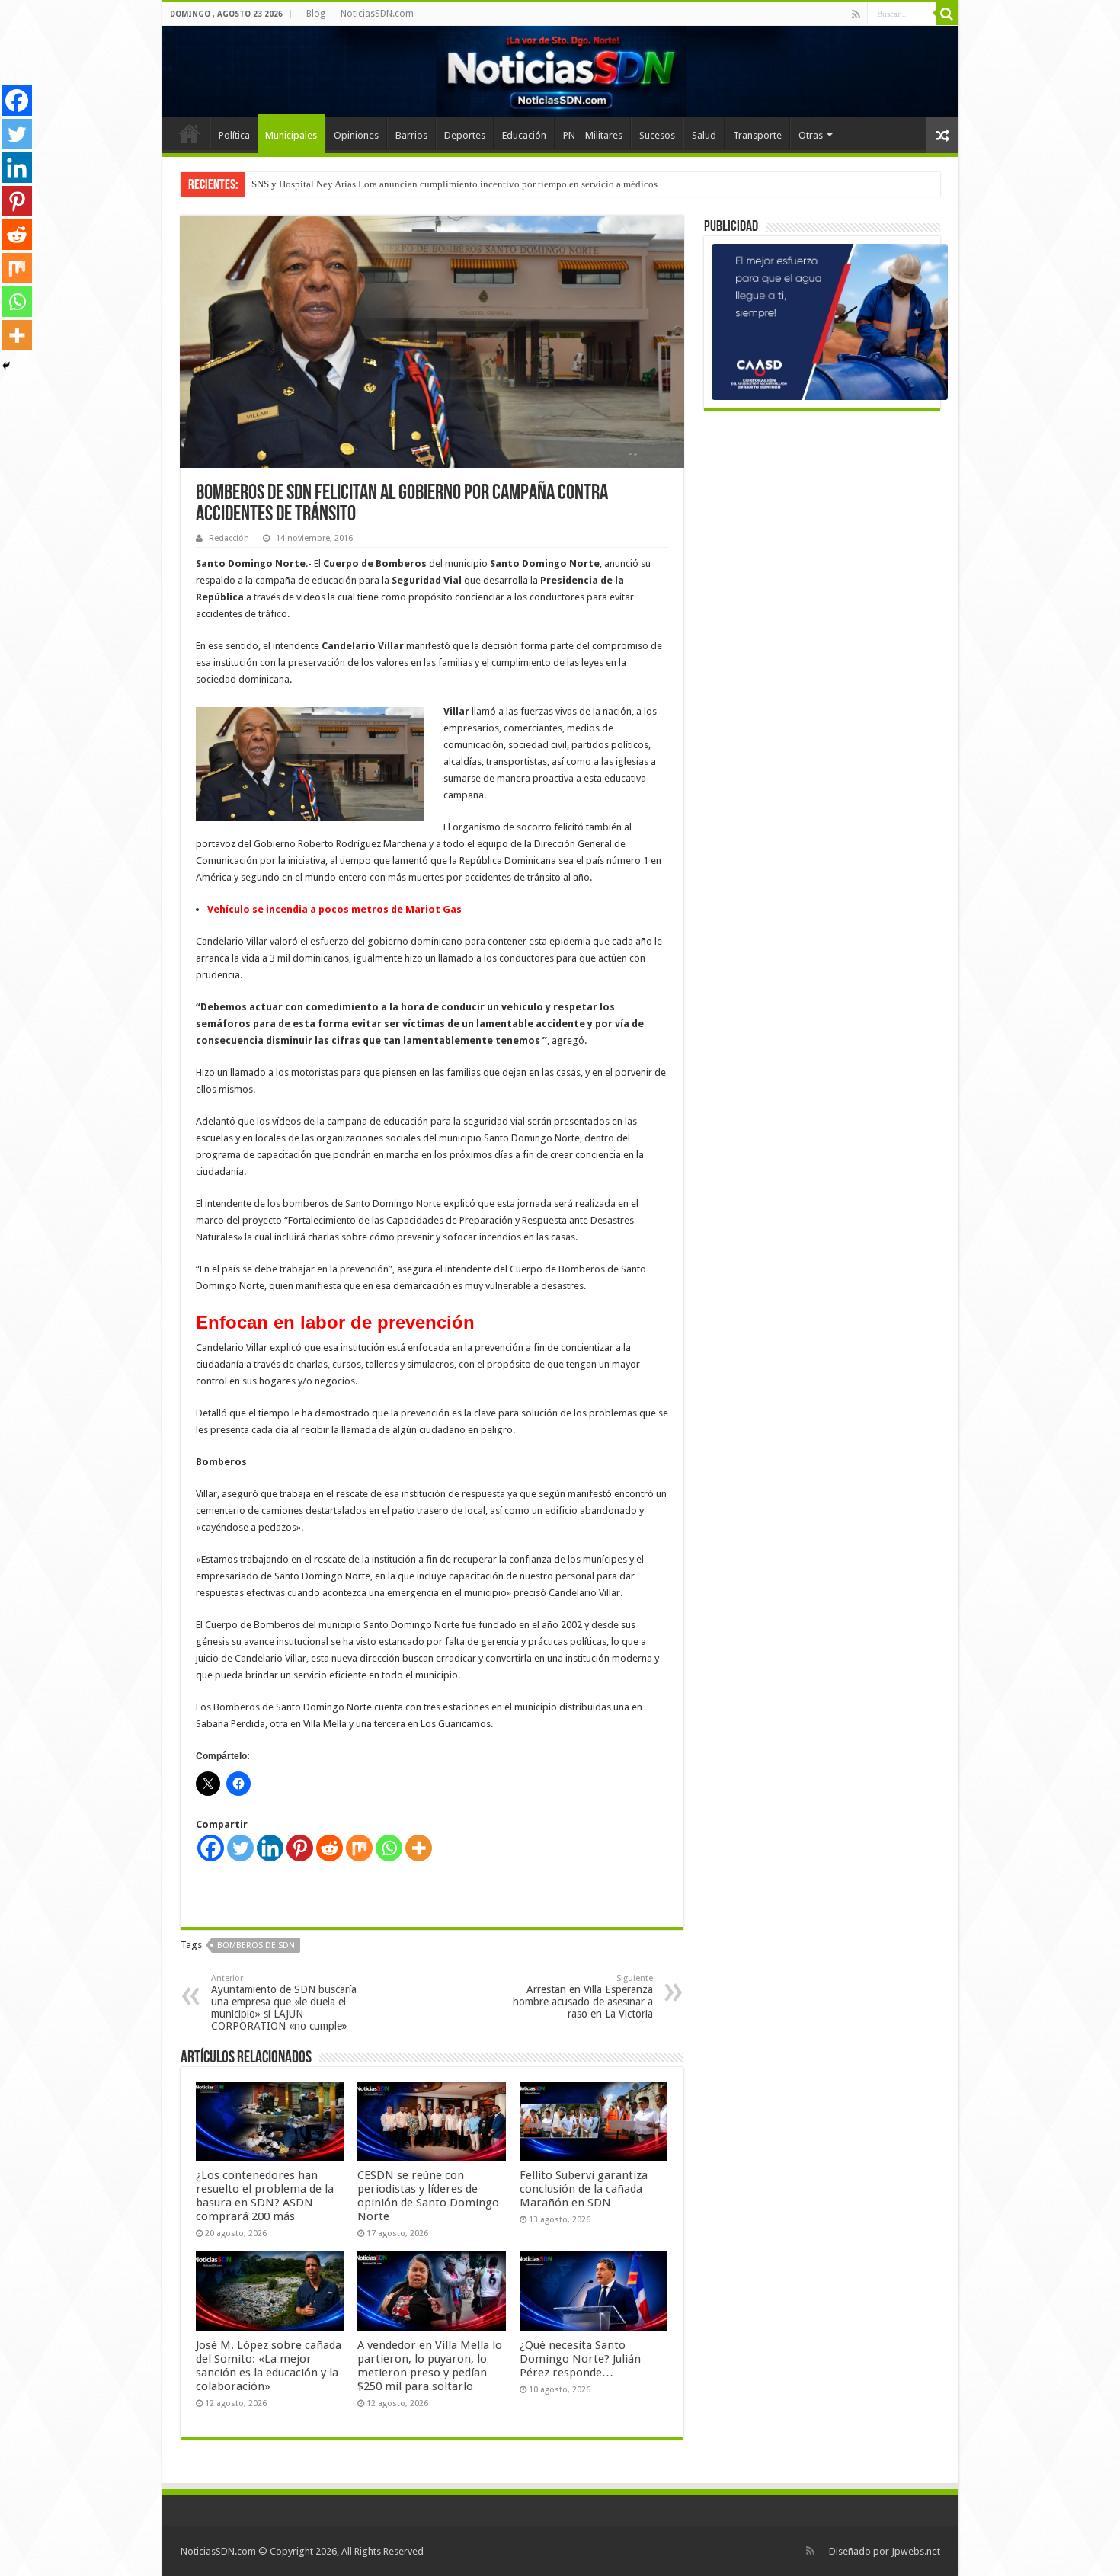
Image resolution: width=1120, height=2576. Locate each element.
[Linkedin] (270, 1848)
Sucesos (657, 135)
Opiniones (356, 135)
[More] (419, 1848)
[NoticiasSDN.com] (560, 72)
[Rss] (856, 14)
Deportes (465, 135)
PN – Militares (593, 135)
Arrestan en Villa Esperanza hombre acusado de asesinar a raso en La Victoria (583, 1997)
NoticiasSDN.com (377, 14)
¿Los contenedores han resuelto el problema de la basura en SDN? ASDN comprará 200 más (265, 2196)
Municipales (291, 135)
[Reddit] (330, 1848)
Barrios (411, 135)
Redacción (229, 538)
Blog (316, 14)
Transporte (757, 135)
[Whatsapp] (389, 1848)
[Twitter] (240, 1848)
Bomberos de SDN (256, 1946)
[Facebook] (211, 1848)
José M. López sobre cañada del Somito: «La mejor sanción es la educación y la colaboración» (269, 2366)
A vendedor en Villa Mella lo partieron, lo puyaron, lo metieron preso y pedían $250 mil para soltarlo (430, 2366)
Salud (704, 135)
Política (234, 135)
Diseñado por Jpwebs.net (885, 2551)
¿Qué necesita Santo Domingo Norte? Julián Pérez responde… (580, 2359)
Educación (524, 135)
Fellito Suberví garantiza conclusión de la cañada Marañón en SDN (584, 2189)
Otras (811, 135)
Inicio (190, 133)
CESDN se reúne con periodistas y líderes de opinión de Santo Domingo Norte (428, 2196)
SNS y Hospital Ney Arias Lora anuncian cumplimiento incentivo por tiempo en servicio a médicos (454, 184)
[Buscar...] (947, 14)
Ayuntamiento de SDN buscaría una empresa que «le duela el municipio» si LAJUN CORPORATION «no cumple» (284, 2003)
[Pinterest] (300, 1848)
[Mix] (359, 1848)
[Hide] (6, 366)
